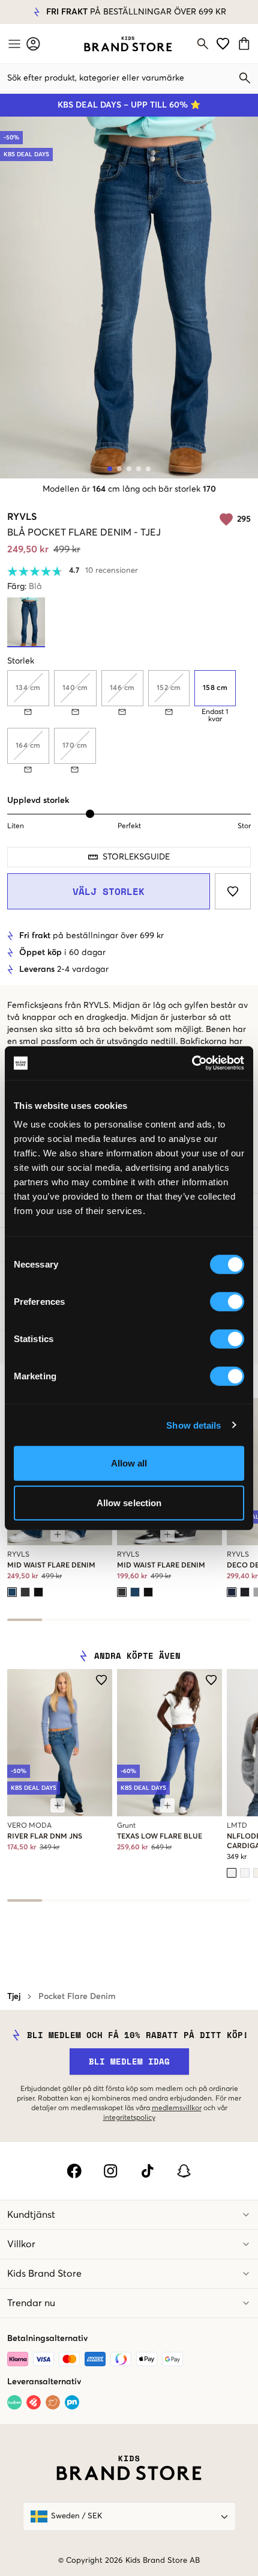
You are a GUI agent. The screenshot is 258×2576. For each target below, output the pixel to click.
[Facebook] (74, 2171)
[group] (129, 722)
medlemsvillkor (177, 2108)
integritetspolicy (129, 2118)
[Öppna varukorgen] (246, 44)
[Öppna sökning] (203, 44)
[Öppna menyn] (13, 44)
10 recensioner (112, 571)
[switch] (227, 1302)
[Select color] (12, 1592)
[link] (128, 44)
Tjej (14, 1997)
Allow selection (129, 1502)
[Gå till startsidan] (128, 44)
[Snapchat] (184, 2171)
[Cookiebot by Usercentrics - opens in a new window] (192, 1063)
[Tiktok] (147, 2171)
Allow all (129, 1463)
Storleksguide (136, 857)
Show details (193, 1425)
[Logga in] (33, 44)
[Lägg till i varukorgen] (58, 1534)
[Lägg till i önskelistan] (233, 891)
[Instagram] (111, 2171)
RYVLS (22, 517)
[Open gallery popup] (129, 298)
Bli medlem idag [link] (129, 2061)
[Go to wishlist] (223, 44)
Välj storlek (109, 891)
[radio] (215, 688)
